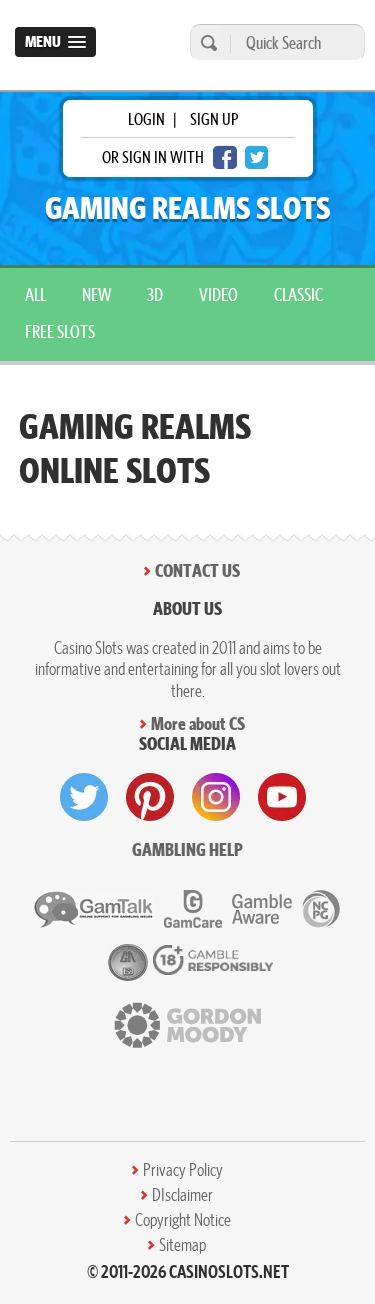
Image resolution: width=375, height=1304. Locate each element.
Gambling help (187, 849)
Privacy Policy (183, 1170)
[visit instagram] (216, 797)
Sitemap (182, 1245)
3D (155, 294)
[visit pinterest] (150, 797)
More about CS (198, 723)
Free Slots (60, 331)
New (96, 294)
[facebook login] (225, 157)
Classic (298, 294)
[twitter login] (257, 157)
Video (218, 294)
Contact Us (197, 570)
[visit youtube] (282, 797)
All (35, 294)
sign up (214, 119)
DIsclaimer (182, 1195)
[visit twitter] (84, 797)
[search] (206, 42)
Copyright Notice (183, 1220)
